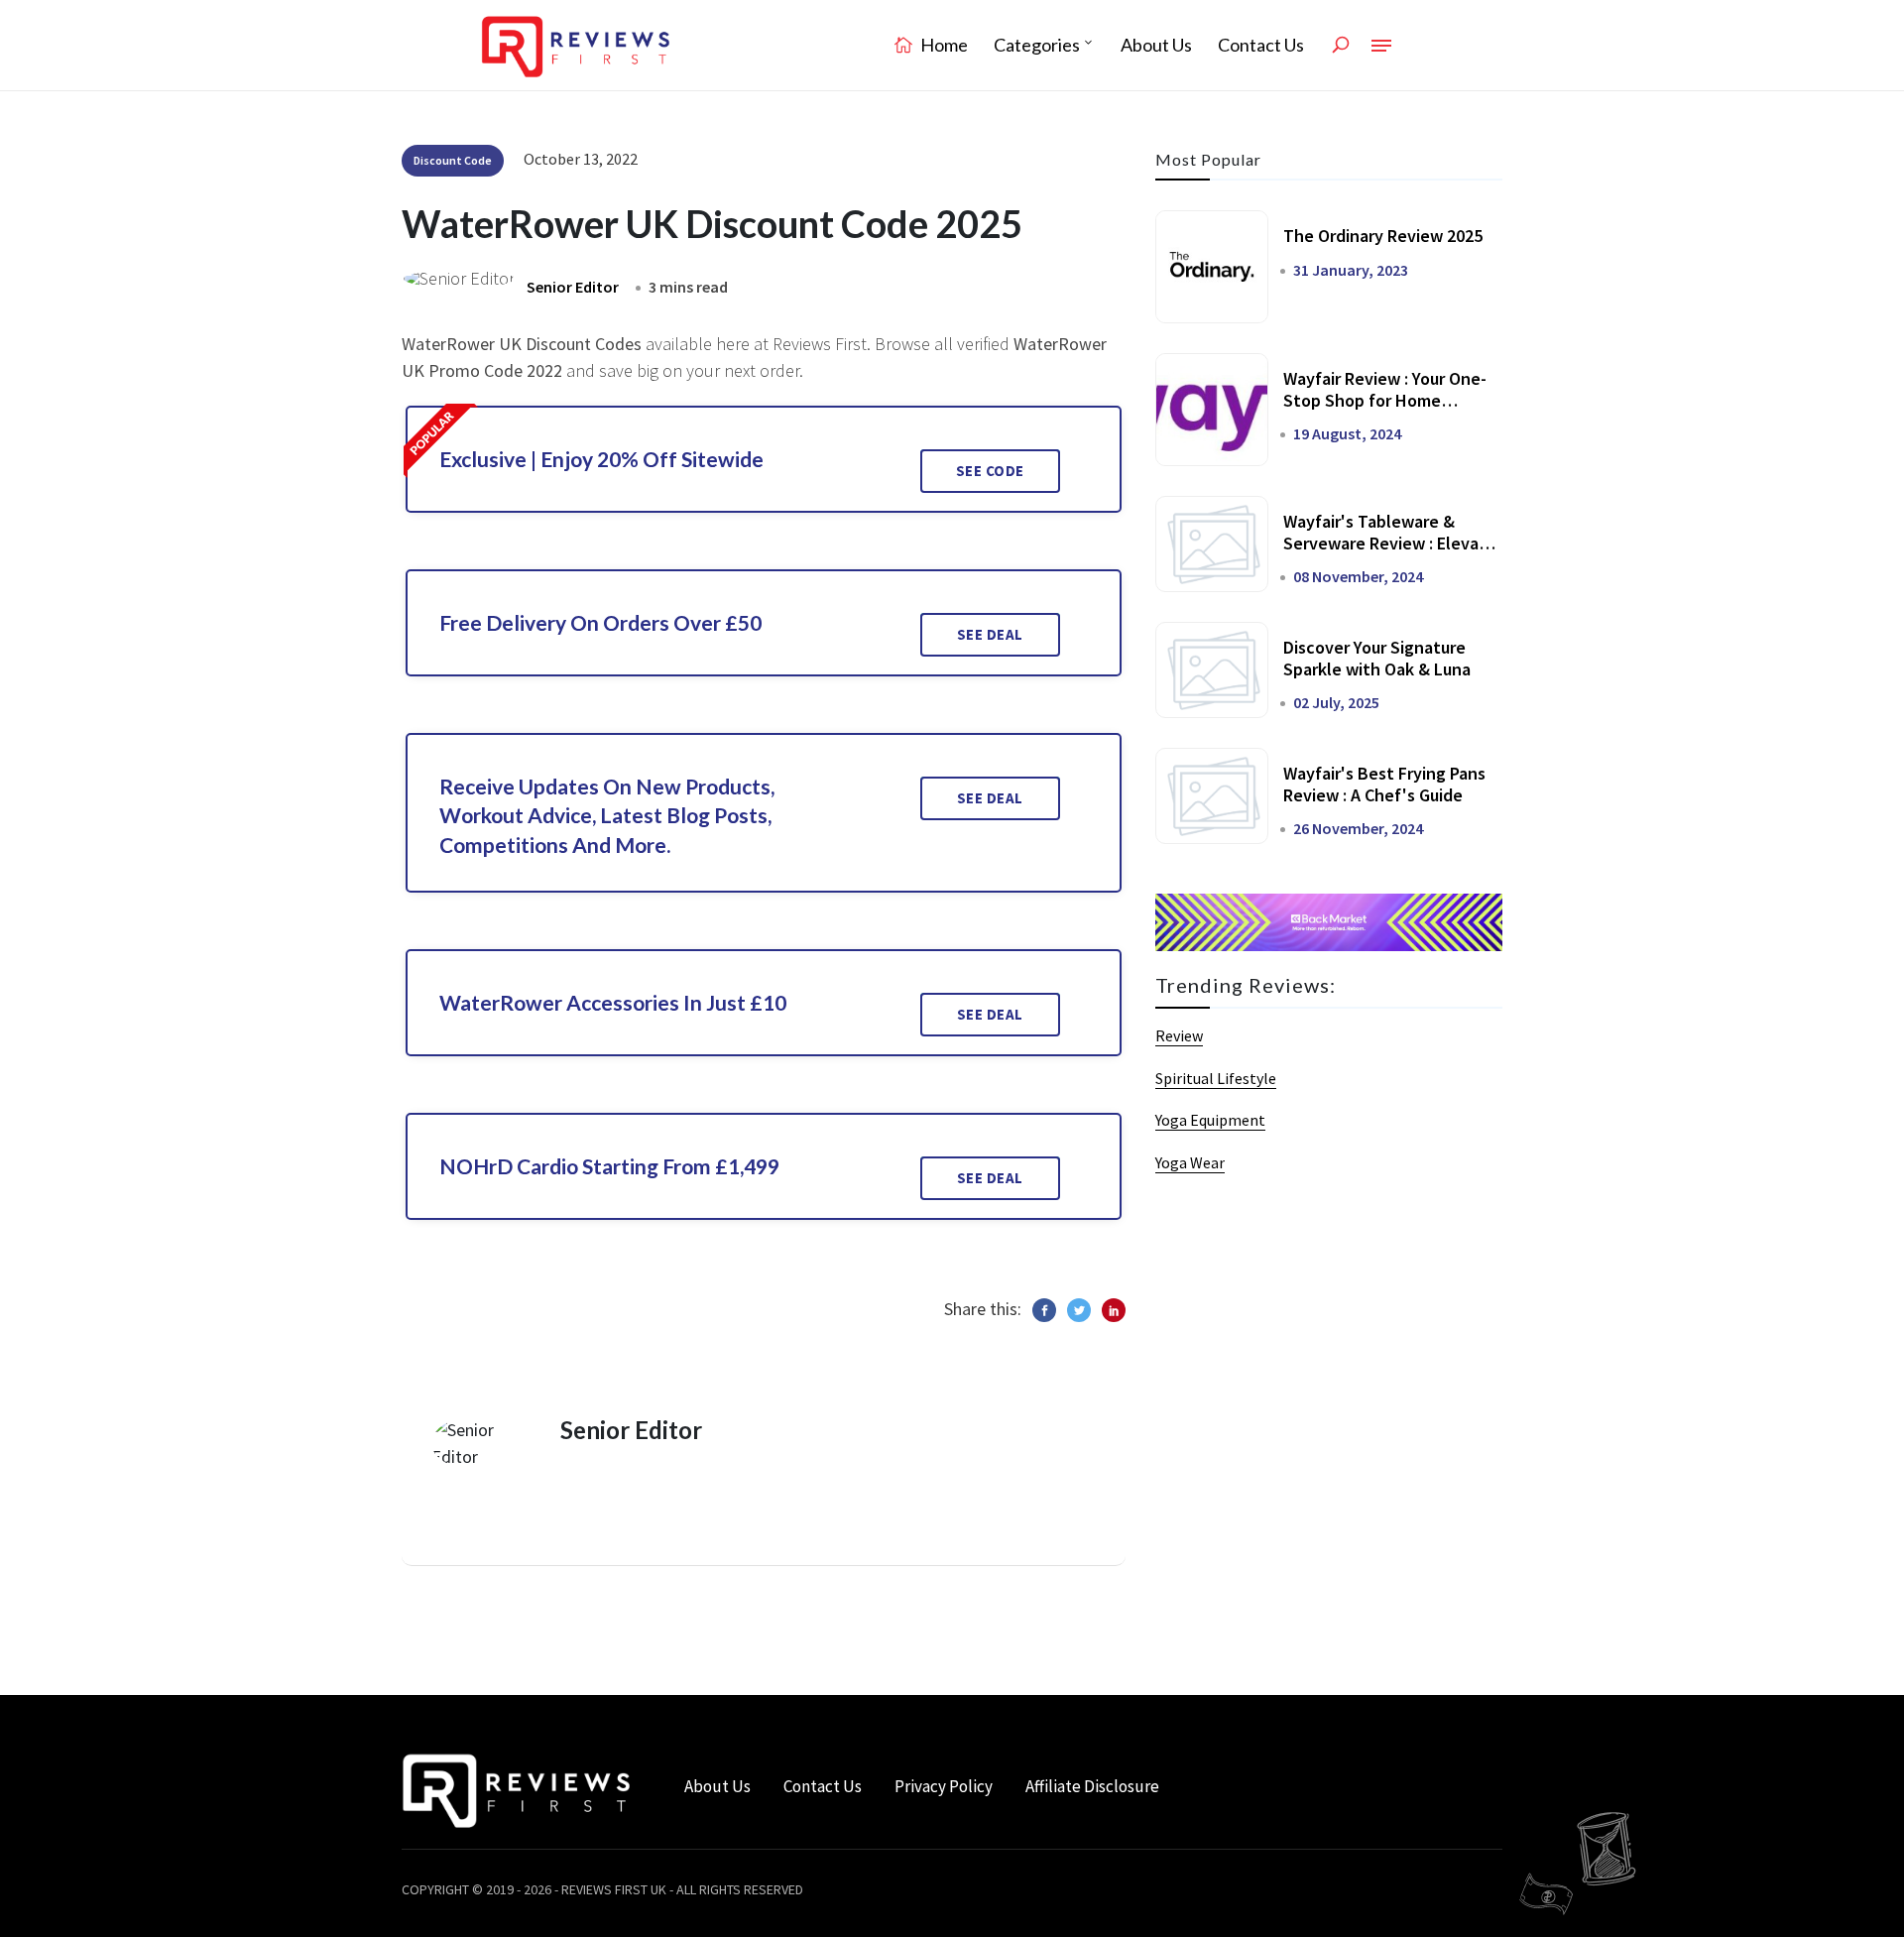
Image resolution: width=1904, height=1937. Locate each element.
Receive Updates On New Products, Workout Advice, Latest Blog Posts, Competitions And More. (607, 815)
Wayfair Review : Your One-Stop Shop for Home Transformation (1385, 400)
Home (943, 45)
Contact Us (1261, 45)
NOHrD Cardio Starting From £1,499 (609, 1166)
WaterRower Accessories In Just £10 (613, 1002)
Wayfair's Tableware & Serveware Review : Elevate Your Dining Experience (1390, 543)
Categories (1037, 45)
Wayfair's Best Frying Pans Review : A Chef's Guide (1384, 784)
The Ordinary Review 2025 (1383, 236)
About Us (1156, 45)
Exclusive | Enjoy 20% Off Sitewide (601, 459)
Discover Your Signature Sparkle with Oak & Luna (1377, 658)
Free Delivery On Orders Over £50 (600, 622)
